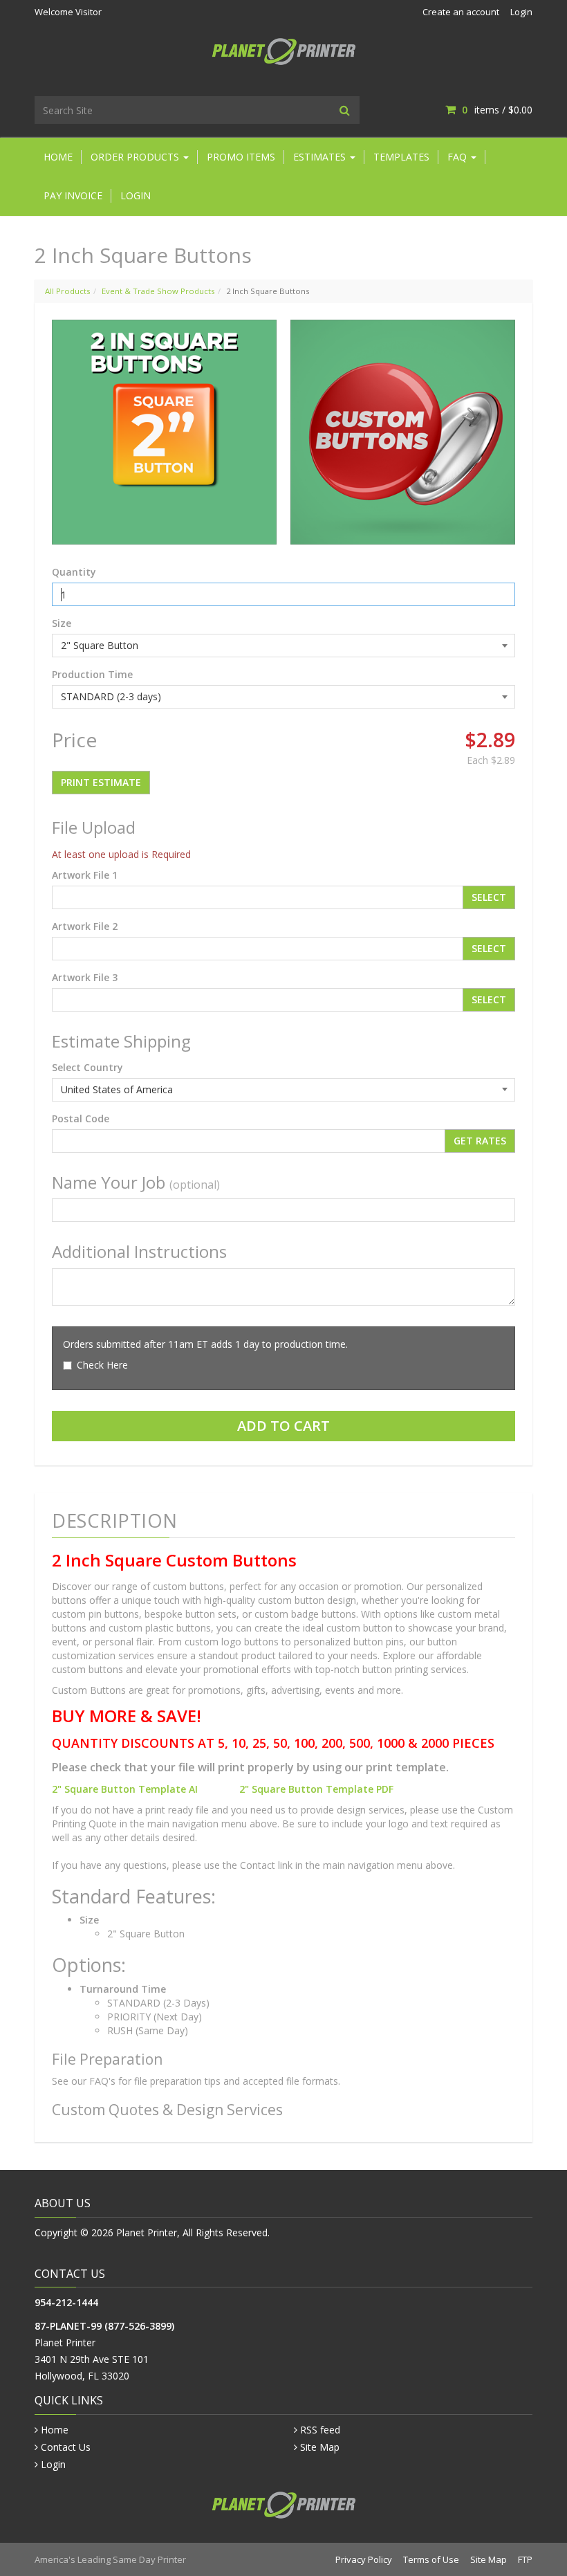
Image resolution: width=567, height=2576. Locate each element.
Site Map (320, 2447)
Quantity (74, 572)
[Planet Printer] (284, 50)
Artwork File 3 (85, 977)
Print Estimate (101, 782)
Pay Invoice (73, 195)
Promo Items (241, 157)
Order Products (136, 157)
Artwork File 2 (85, 926)
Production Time (92, 674)
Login (521, 12)
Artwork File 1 (85, 875)
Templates (401, 157)
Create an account (461, 12)
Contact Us (66, 2447)
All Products (67, 291)
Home (58, 157)
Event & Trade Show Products (158, 291)
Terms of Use (431, 2559)
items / (497, 110)
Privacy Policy (364, 2559)
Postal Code (81, 1118)
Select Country (87, 1067)
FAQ (458, 157)
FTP (525, 2559)
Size (62, 623)
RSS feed (320, 2430)
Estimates (321, 157)
